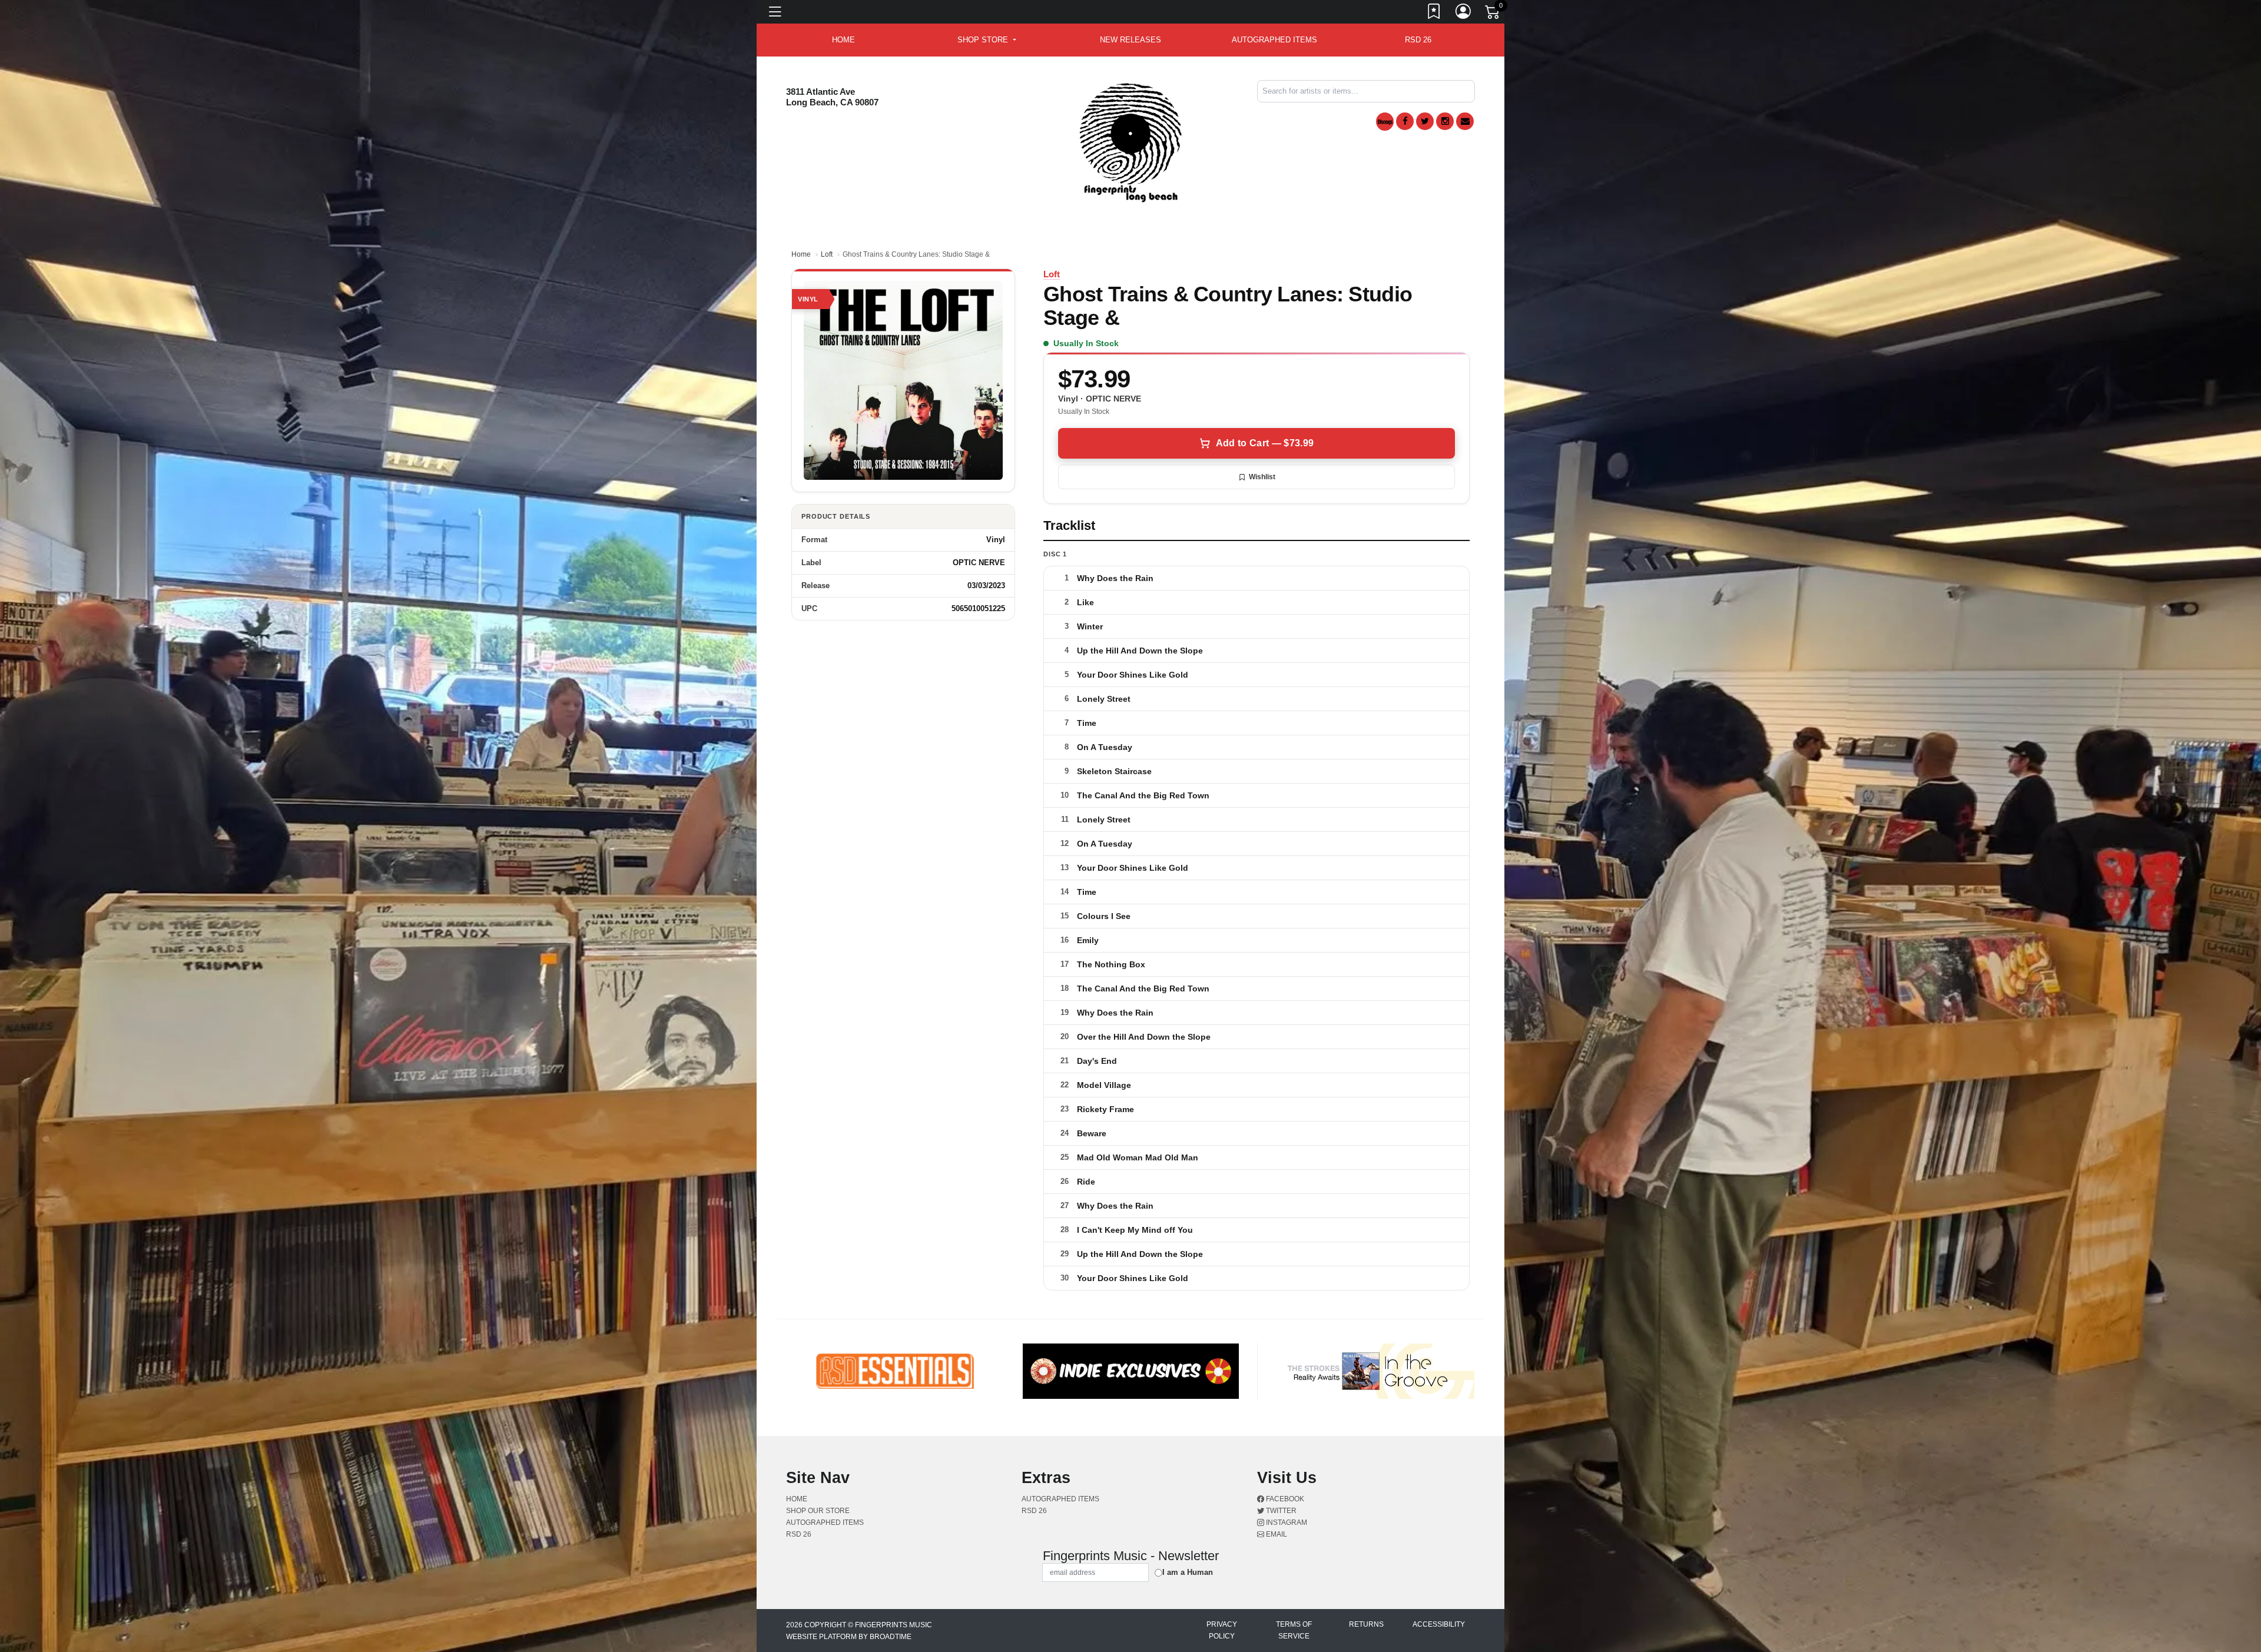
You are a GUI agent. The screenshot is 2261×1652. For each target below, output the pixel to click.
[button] (987, 40)
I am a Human (1188, 1572)
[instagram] (1445, 121)
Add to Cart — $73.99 (1265, 443)
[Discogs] (1385, 122)
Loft (827, 254)
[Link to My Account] (1464, 14)
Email (1276, 1534)
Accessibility (1439, 1624)
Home (801, 254)
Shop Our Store (818, 1511)
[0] (1493, 14)
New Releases (1130, 40)
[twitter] (1425, 121)
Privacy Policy (1222, 1630)
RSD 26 (1418, 40)
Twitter (1280, 1511)
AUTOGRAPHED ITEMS (1274, 40)
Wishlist (1262, 477)
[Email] (1465, 121)
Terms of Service (1294, 1630)
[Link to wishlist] (1434, 14)
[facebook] (1405, 121)
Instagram (1286, 1522)
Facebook (1284, 1499)
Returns (1366, 1624)
